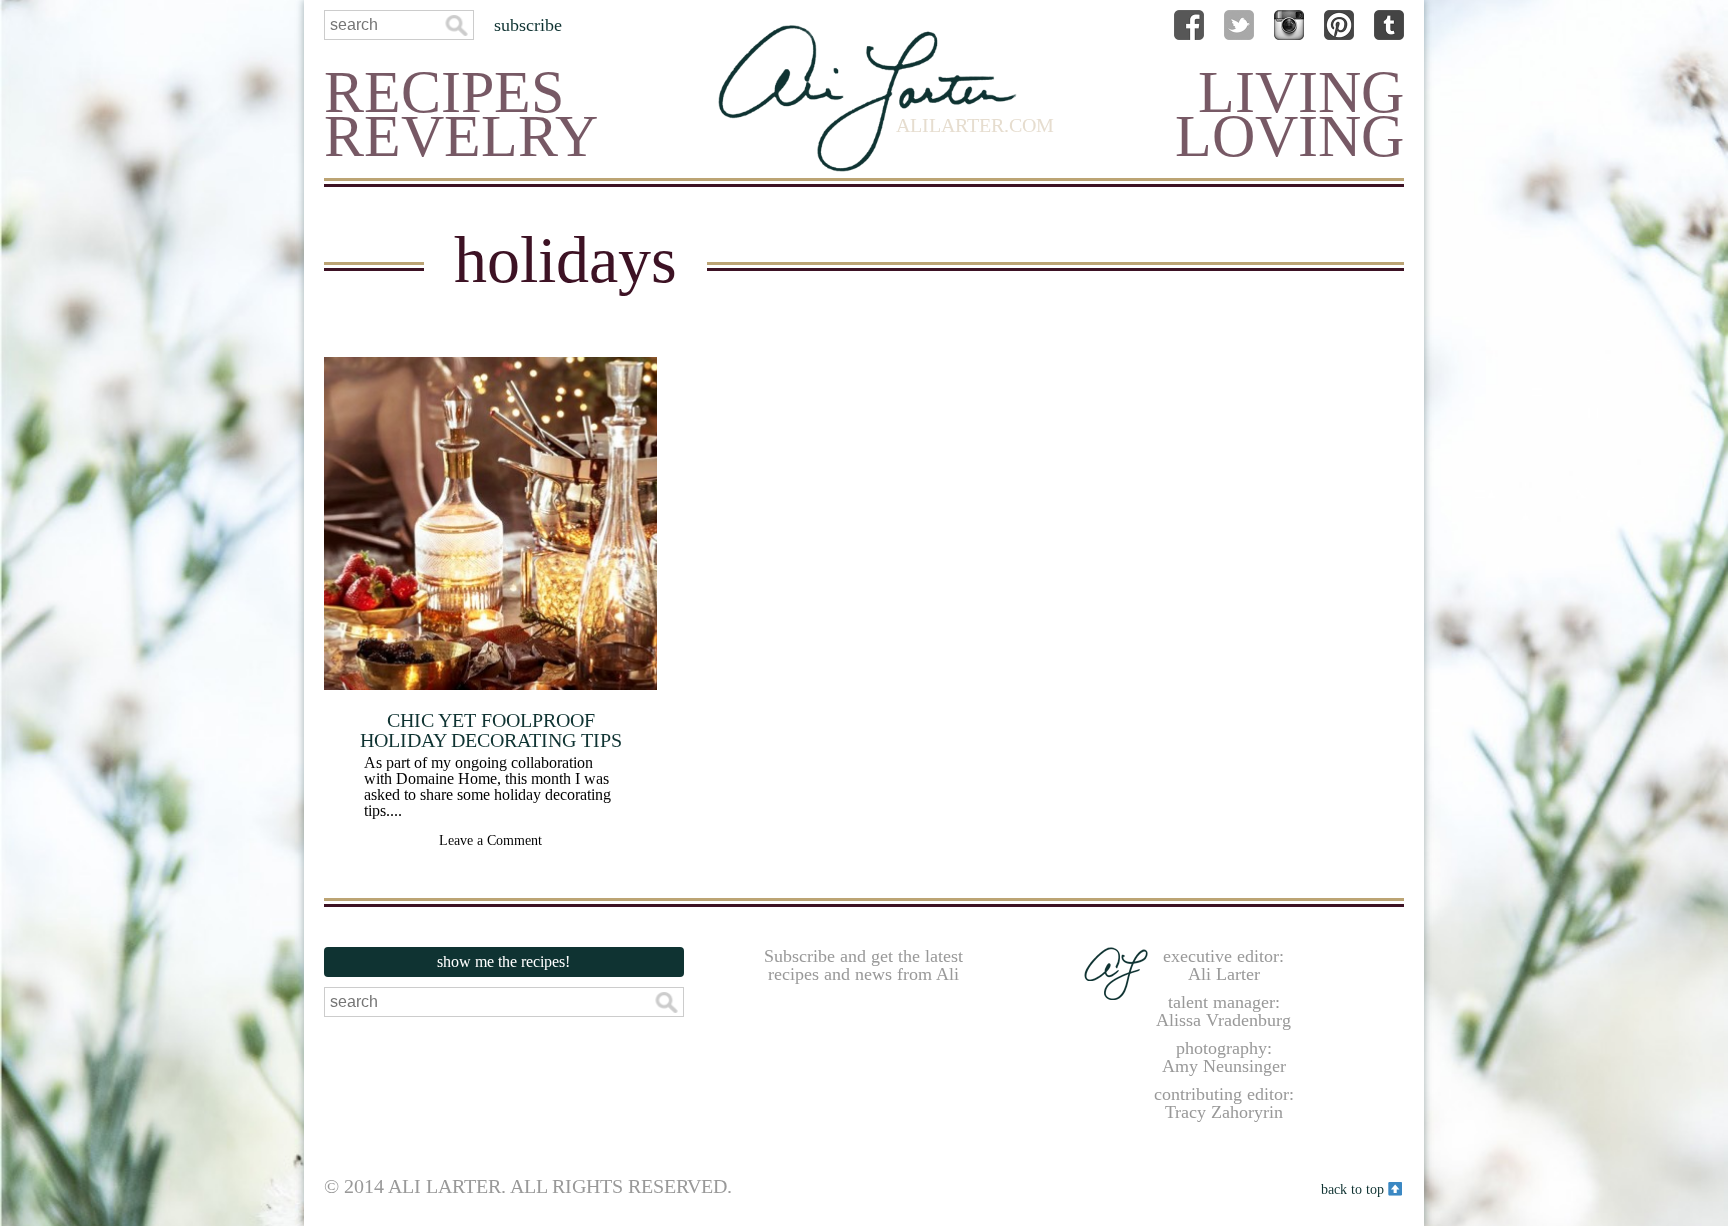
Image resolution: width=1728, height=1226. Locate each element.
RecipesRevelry (461, 114)
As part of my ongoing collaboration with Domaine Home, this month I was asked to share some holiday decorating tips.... (487, 786)
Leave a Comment (490, 840)
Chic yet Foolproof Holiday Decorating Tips (491, 730)
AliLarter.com (975, 125)
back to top (1354, 1188)
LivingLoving (1289, 114)
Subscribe (528, 25)
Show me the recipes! (503, 961)
